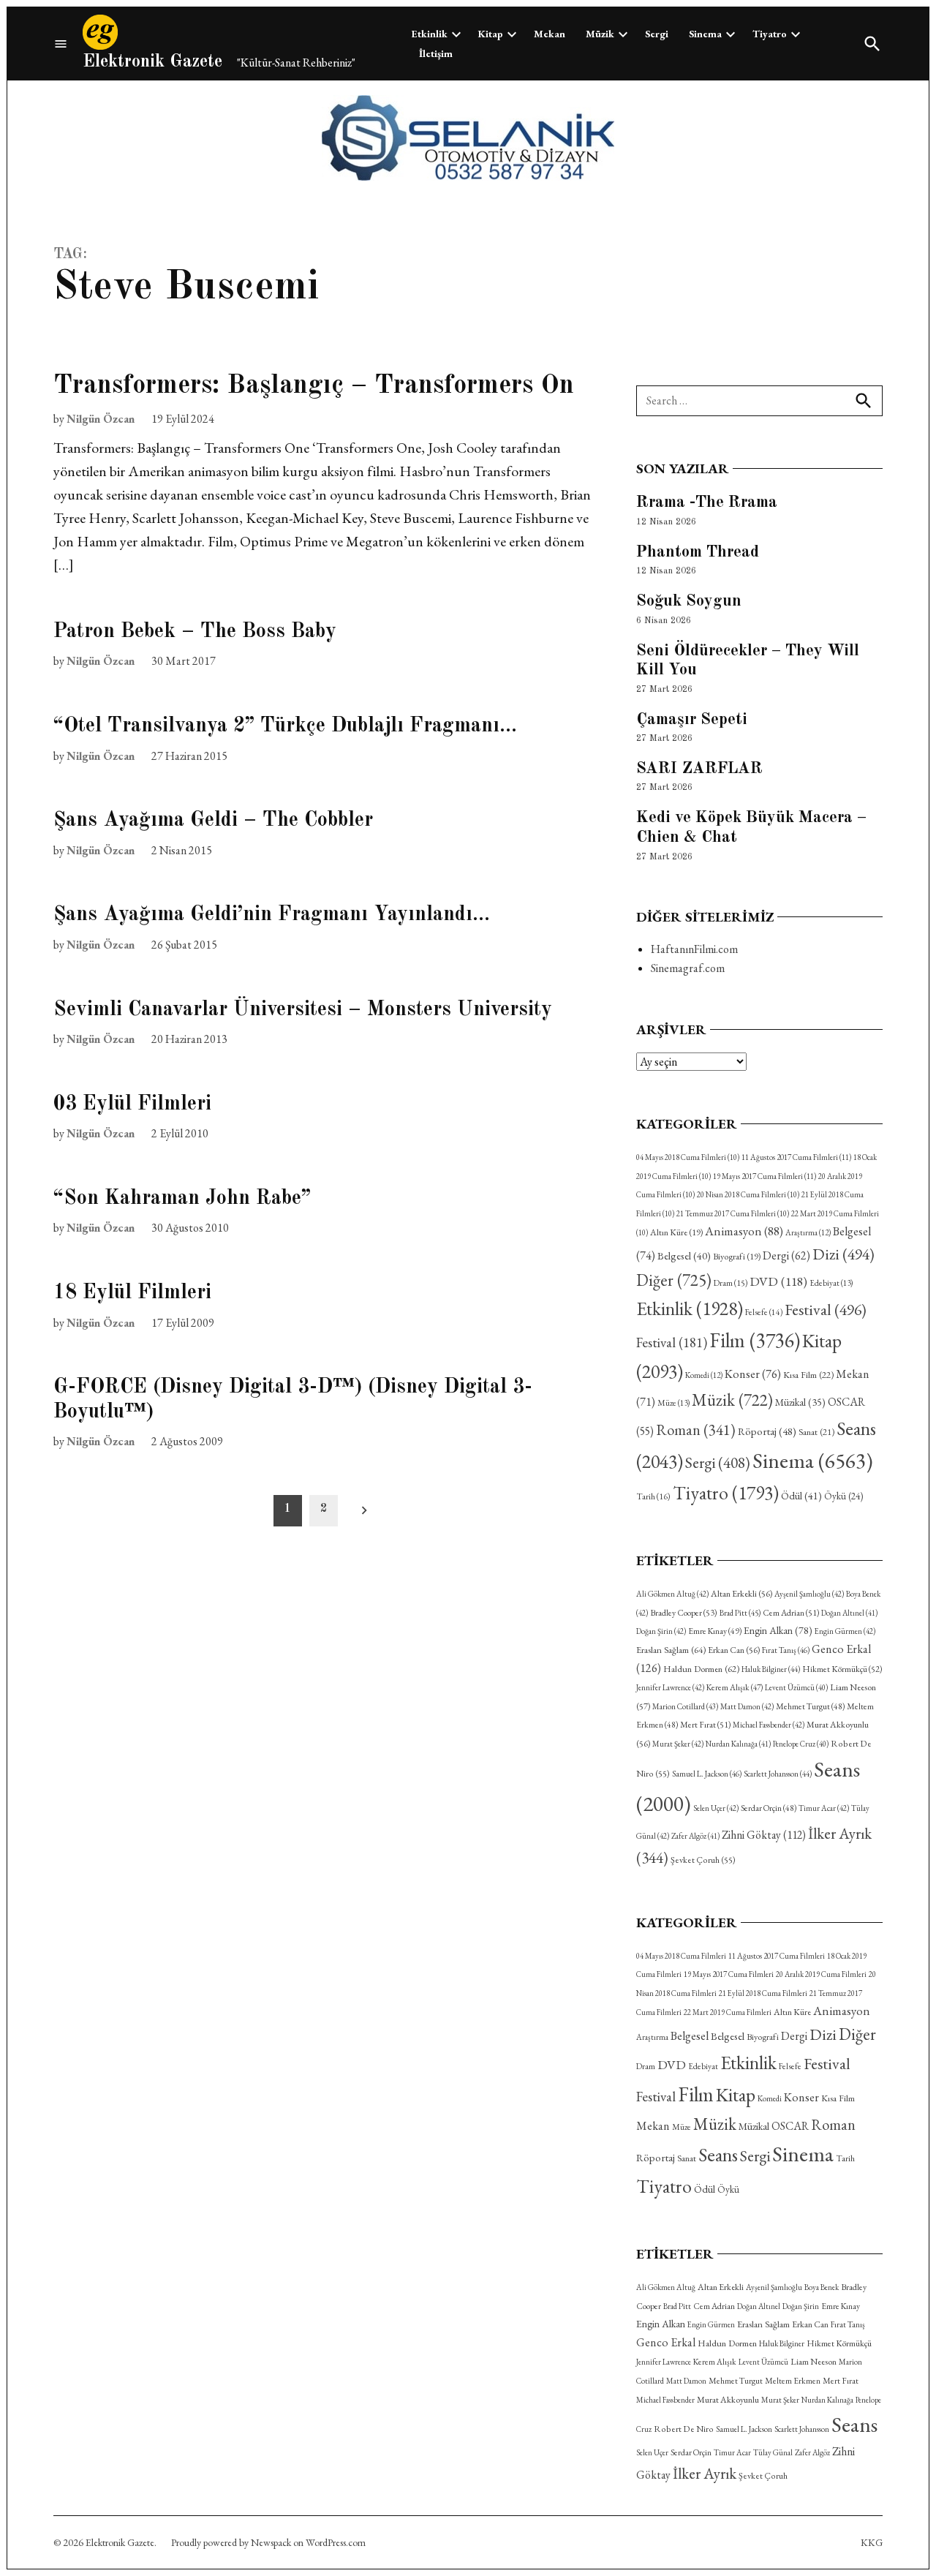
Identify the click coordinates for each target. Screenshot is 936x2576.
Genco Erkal (666, 2342)
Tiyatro (770, 34)
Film (755, 1340)
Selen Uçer (716, 1808)
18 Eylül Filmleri (132, 1293)
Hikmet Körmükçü (842, 1669)
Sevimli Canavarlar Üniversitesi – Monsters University (303, 1010)
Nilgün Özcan (101, 419)
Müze (673, 1403)
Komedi (704, 1375)
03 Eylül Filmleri (132, 1104)
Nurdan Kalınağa (738, 1744)
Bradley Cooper (684, 1613)
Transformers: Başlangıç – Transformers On (314, 386)
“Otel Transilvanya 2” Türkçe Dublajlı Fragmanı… (285, 726)
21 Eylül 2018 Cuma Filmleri (763, 1993)
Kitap (491, 34)
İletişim (436, 53)
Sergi (657, 34)
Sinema (705, 34)
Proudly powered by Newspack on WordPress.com (268, 2542)
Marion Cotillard (685, 1706)
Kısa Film (808, 1375)
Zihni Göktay (764, 1835)
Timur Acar (824, 1808)
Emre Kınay (715, 1631)
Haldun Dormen (701, 1669)
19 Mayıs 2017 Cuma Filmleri (765, 1176)
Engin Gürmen (845, 1631)
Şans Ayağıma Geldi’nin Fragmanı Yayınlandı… (272, 915)
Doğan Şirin (661, 1631)
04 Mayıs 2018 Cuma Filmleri (688, 1157)
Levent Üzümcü (796, 1687)
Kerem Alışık (735, 1687)
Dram (731, 1283)
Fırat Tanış (786, 1650)
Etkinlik (430, 34)
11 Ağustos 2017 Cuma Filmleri (796, 1157)
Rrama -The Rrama (707, 502)
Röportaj (767, 1431)
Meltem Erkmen (793, 2380)
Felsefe (764, 1312)
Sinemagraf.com (688, 968)
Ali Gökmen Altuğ (672, 1594)
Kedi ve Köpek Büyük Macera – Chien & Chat (751, 828)
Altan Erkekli (741, 1594)
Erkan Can (734, 1650)
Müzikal (800, 1402)
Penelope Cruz (801, 1744)
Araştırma (808, 1232)
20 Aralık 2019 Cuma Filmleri (821, 1974)
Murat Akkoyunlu (728, 2400)
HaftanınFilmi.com (694, 949)
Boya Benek (822, 2287)
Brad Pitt (740, 1613)
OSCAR (790, 2126)
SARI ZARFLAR (699, 769)
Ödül (801, 1495)
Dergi (786, 1255)
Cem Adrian (791, 1613)
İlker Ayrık (705, 2473)
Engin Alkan (778, 1630)
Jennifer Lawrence (670, 1687)
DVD (778, 1281)
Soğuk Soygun (689, 601)
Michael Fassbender (769, 1725)
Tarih (653, 1496)
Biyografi (737, 1257)
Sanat (816, 1432)
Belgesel (684, 1255)
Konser (753, 1374)
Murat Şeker (678, 1744)
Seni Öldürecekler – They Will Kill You (748, 661)
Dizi (843, 1254)
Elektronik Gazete (152, 62)
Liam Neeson (814, 2362)
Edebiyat (831, 1283)
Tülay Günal (773, 2452)
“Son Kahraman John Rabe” (182, 1199)
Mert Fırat (705, 1725)
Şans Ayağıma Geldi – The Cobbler (213, 821)
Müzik (600, 34)
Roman (696, 1430)
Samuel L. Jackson (707, 1774)
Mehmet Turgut (810, 1706)
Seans (718, 2155)
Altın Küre (676, 1232)
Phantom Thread (698, 552)
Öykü (843, 1496)
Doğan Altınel (849, 1613)
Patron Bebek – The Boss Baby (195, 632)
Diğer (674, 1280)
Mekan (550, 34)
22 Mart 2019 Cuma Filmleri (728, 2012)
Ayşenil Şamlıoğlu (809, 1594)
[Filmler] (61, 44)
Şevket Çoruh (703, 1860)
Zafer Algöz (695, 1836)
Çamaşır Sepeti (692, 720)
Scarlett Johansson (778, 1774)
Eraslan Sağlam (671, 1650)
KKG (872, 2542)
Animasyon (744, 1231)
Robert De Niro (684, 2429)
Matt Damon (747, 1706)
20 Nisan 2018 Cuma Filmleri (748, 1194)
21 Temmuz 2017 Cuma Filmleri (733, 1213)
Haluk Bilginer (771, 1669)
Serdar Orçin (769, 1808)
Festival (826, 1309)
